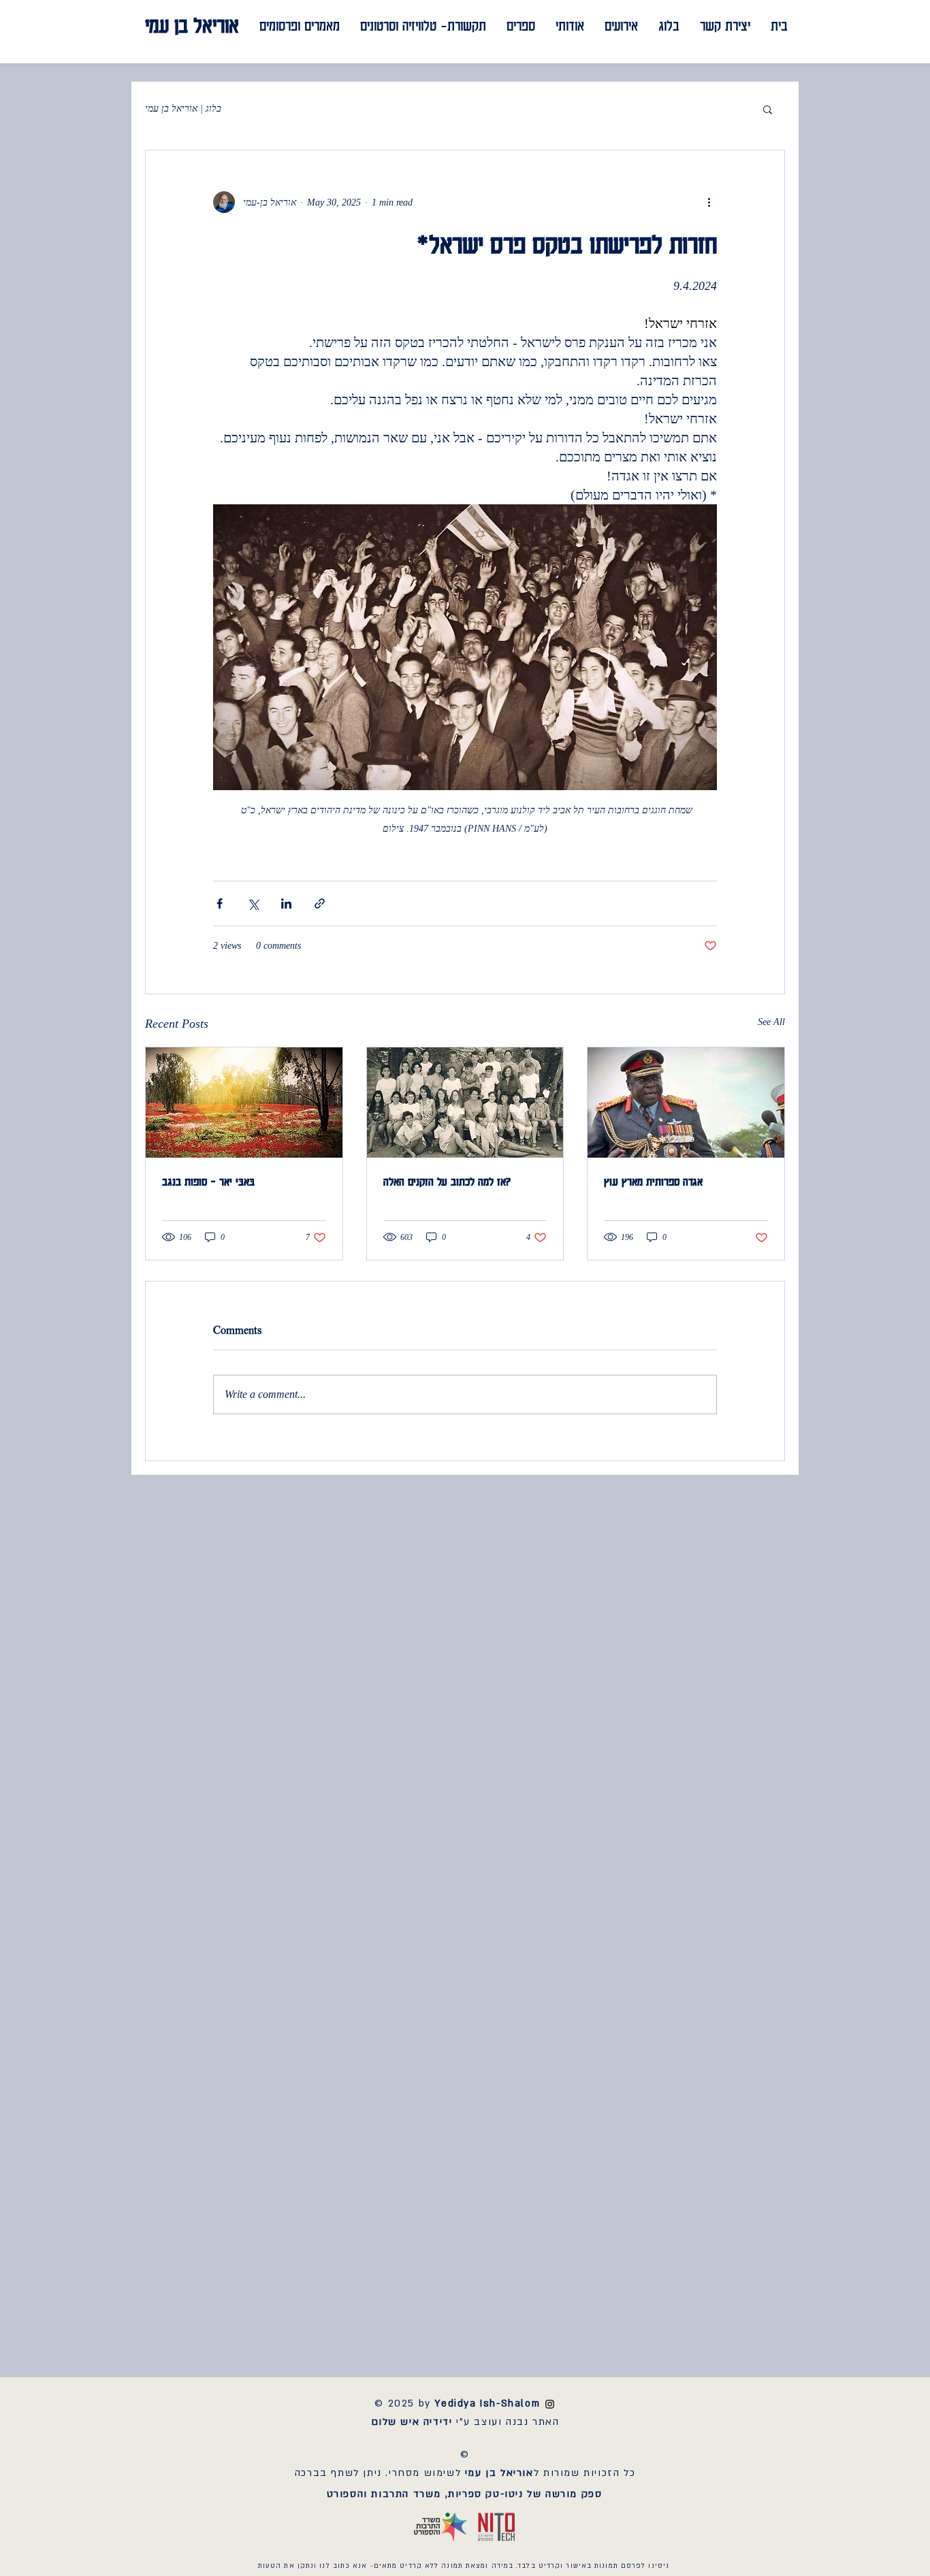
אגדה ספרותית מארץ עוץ (653, 1181)
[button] (768, 109)
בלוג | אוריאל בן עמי (183, 109)
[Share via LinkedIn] (286, 903)
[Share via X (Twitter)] (253, 903)
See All (771, 1022)
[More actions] (709, 202)
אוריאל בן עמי (192, 25)
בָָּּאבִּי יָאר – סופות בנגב (208, 1181)
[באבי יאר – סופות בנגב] (244, 1103)
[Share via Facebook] (220, 903)
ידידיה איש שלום (412, 2422)
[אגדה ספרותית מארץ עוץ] (686, 1103)
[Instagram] (550, 2404)
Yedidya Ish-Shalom (495, 2403)
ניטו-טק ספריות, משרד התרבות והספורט (425, 2494)
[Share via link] (320, 903)
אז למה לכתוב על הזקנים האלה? (447, 1181)
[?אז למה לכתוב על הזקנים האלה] (465, 1103)
